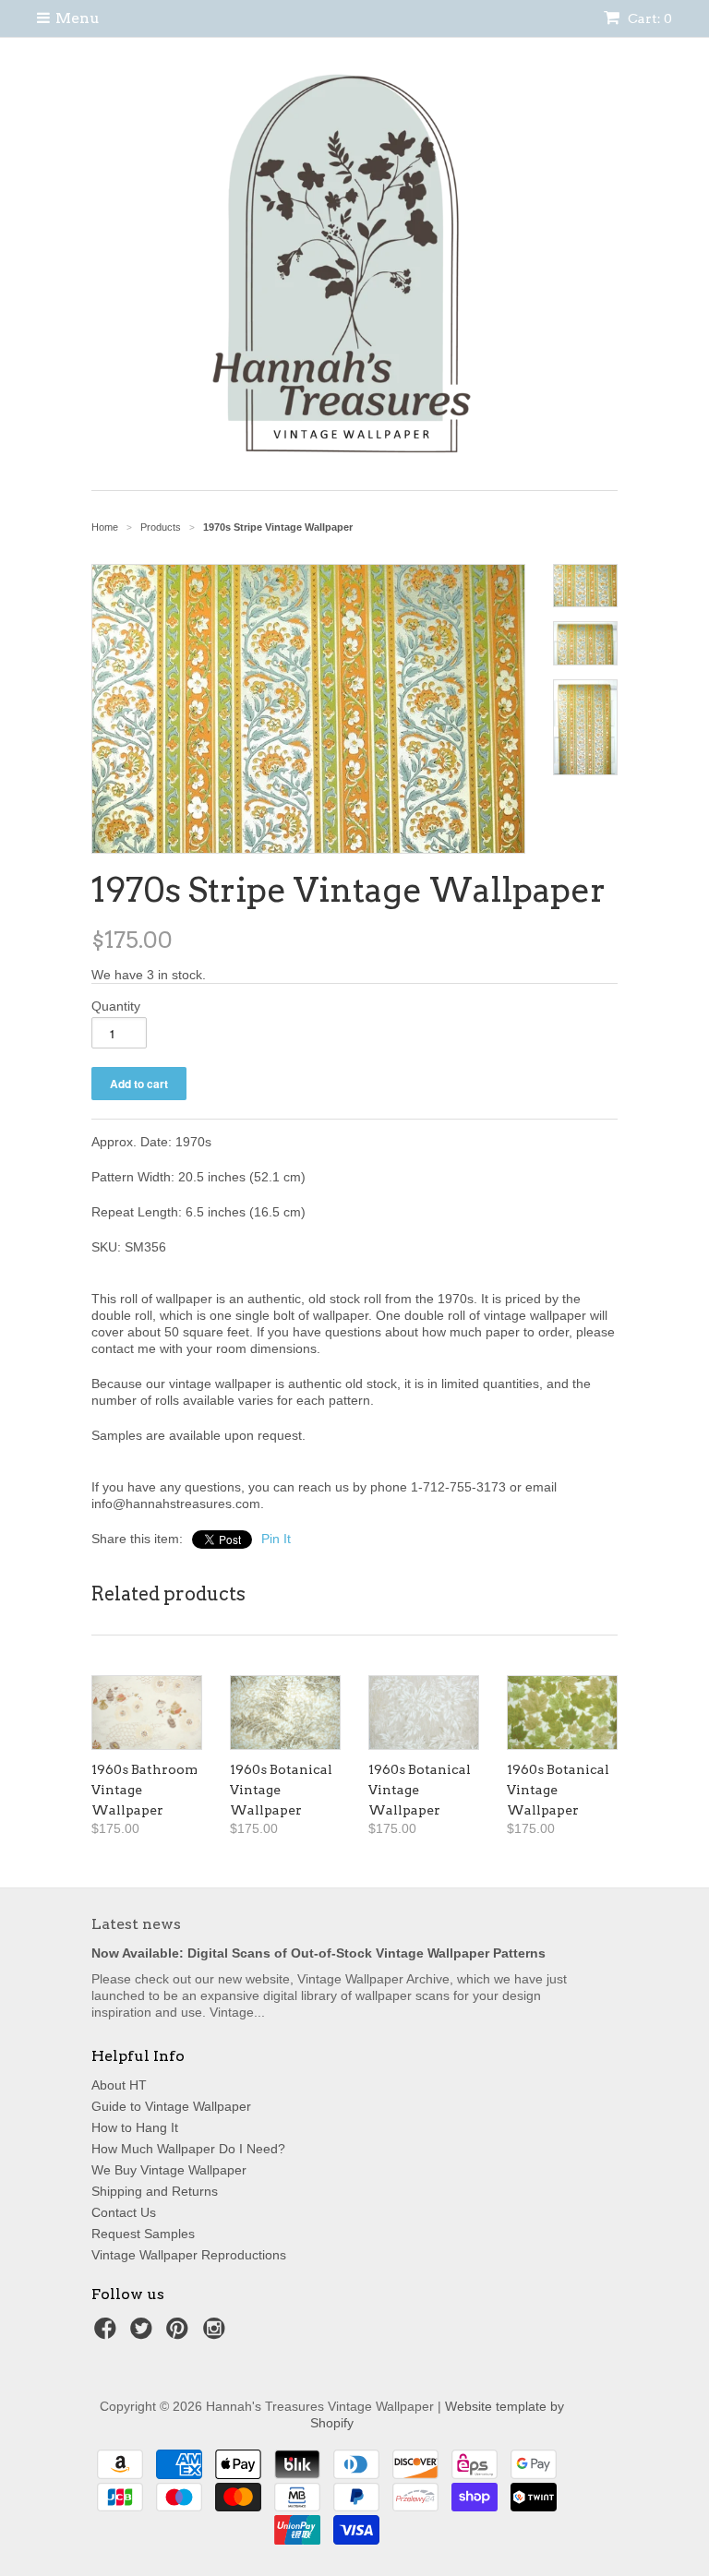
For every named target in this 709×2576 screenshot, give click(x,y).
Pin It (276, 1539)
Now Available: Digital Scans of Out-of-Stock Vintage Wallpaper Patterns (318, 1953)
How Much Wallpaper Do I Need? (188, 2149)
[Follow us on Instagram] (217, 2334)
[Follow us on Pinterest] (180, 2334)
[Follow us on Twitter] (144, 2334)
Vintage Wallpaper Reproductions (189, 2255)
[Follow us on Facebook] (108, 2334)
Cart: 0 (649, 18)
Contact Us (124, 2212)
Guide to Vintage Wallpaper (171, 2106)
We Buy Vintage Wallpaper (169, 2170)
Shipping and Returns (155, 2191)
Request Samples (143, 2234)
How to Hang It (135, 2127)
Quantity (116, 1006)
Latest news (136, 1924)
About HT (119, 2085)
